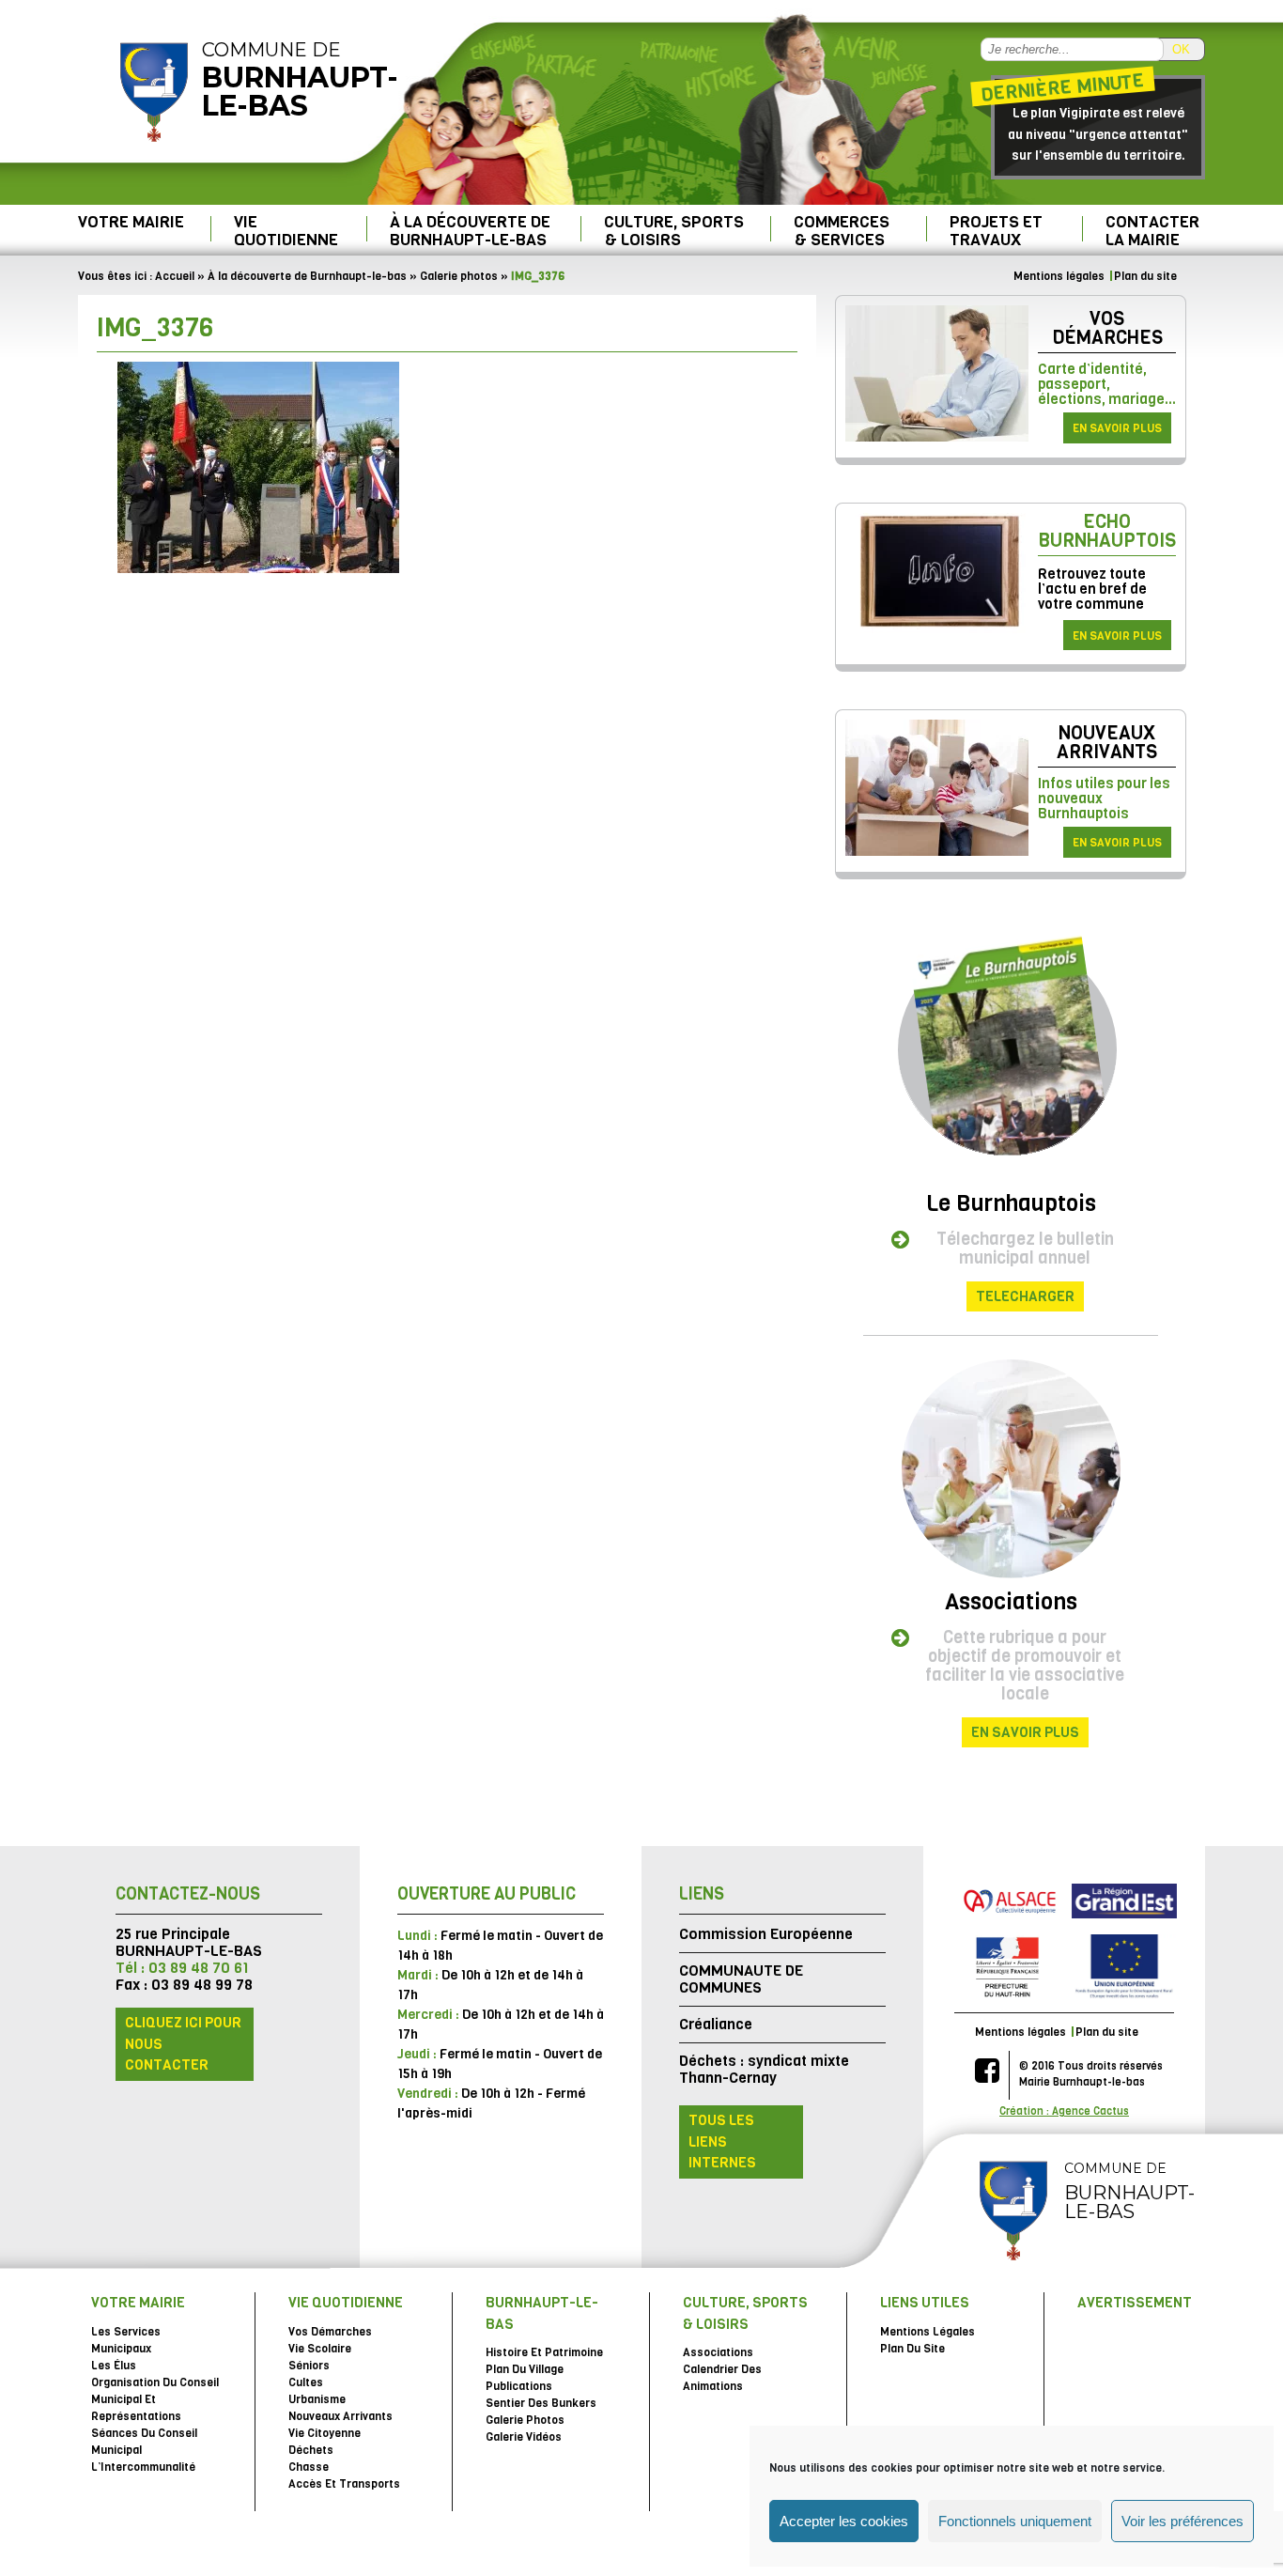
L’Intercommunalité (143, 2467)
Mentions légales (1059, 276)
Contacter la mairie (1152, 231)
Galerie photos (459, 276)
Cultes (306, 2382)
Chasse (309, 2467)
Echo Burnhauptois (1107, 531)
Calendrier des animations (722, 2378)
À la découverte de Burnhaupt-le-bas (470, 231)
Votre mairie (131, 222)
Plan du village (525, 2369)
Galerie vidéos (524, 2437)
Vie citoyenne (325, 2433)
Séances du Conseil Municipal (144, 2442)
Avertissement (1135, 2303)
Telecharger (1025, 1296)
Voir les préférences (1183, 2521)
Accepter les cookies (844, 2521)
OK (1181, 49)
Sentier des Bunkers (541, 2403)
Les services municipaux (126, 2340)
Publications (519, 2386)
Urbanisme (317, 2399)
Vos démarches (1107, 328)
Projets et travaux (996, 231)
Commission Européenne (766, 1934)
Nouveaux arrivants (1107, 743)
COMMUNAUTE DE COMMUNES (741, 1979)
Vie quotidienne (286, 231)
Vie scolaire (320, 2349)
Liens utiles (925, 2303)
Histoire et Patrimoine (544, 2352)
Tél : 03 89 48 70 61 (182, 1968)
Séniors (309, 2366)
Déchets (311, 2450)
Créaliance (716, 2024)
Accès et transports (344, 2484)
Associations (1011, 1602)
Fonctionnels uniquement (1015, 2521)
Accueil (175, 276)
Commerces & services (842, 231)
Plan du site (1145, 276)
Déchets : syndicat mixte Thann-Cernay (764, 2069)
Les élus (114, 2366)
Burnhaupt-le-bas (542, 2313)
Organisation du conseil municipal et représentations (155, 2399)
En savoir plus (1117, 428)
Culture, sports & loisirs (674, 231)
